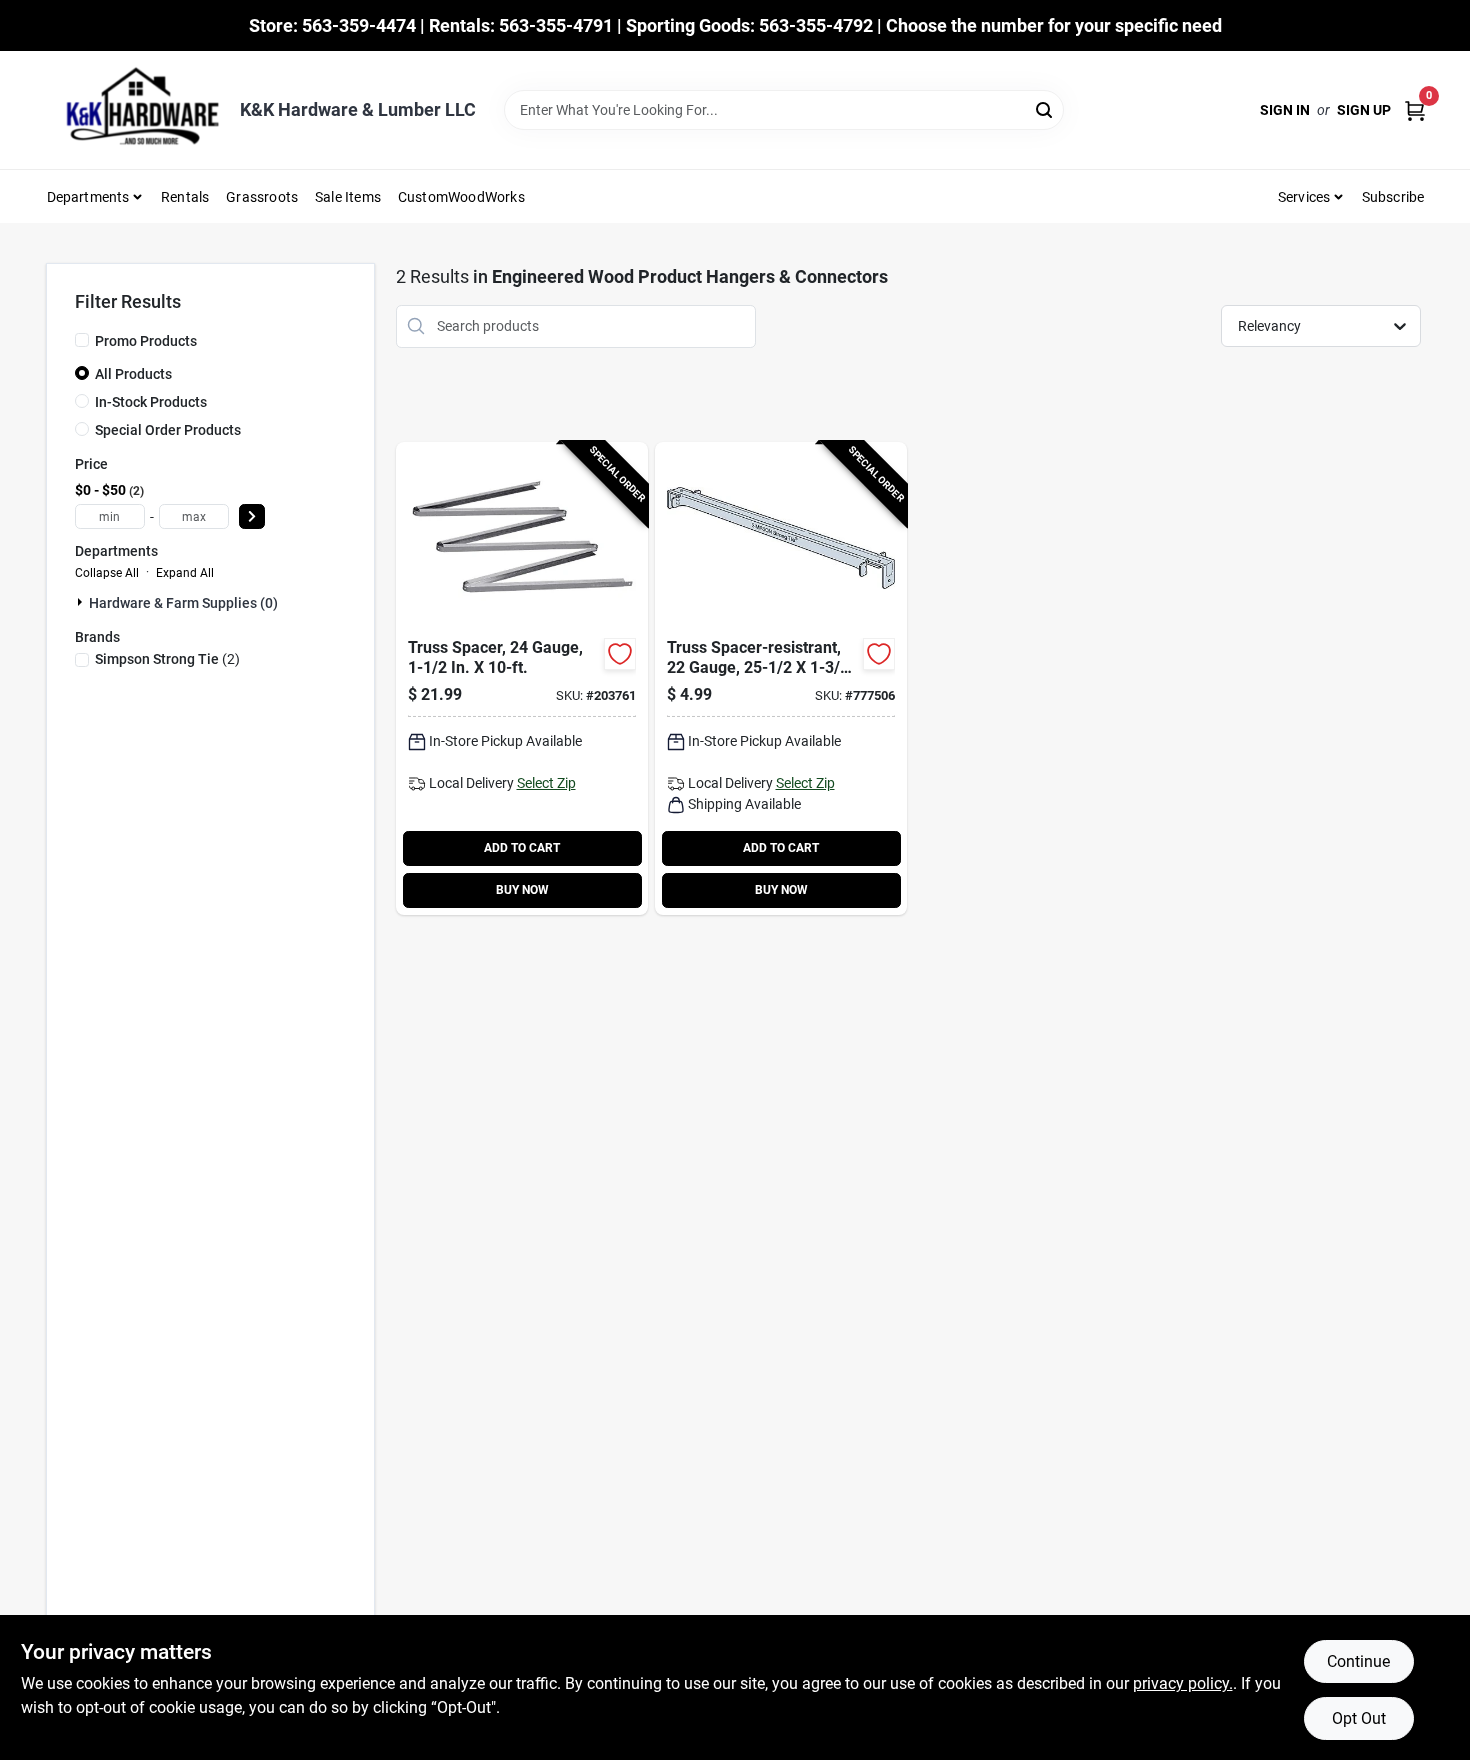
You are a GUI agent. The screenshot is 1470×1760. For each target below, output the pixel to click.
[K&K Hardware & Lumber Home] (136, 110)
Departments (88, 197)
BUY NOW (522, 890)
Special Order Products (168, 430)
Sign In (1285, 110)
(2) (167, 659)
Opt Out (1359, 1718)
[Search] (1045, 108)
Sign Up (1364, 110)
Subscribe (1393, 197)
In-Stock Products (151, 402)
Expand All (185, 573)
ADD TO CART (522, 848)
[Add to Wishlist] (620, 654)
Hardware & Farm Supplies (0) (183, 603)
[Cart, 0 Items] (1415, 110)
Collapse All (107, 573)
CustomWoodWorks (461, 197)
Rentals (185, 197)
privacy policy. (1183, 1683)
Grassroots (262, 197)
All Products (133, 374)
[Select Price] (252, 516)
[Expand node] (82, 602)
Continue (1358, 1661)
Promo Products (146, 341)
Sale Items (348, 197)
